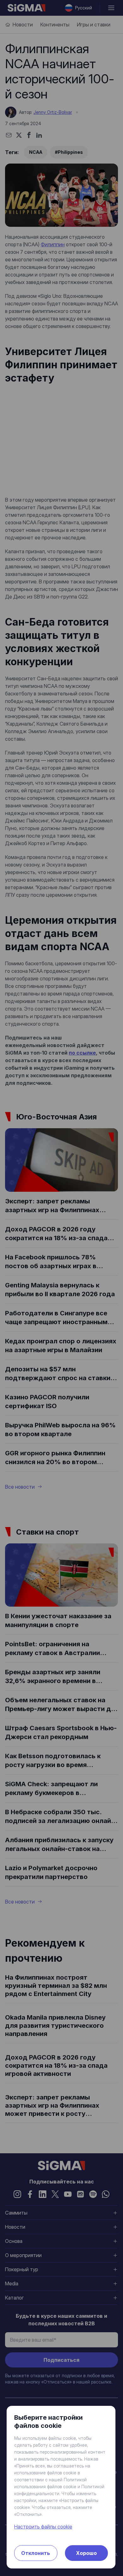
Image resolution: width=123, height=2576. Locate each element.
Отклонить (36, 2553)
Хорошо (86, 2553)
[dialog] (61, 1288)
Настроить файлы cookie (43, 2527)
